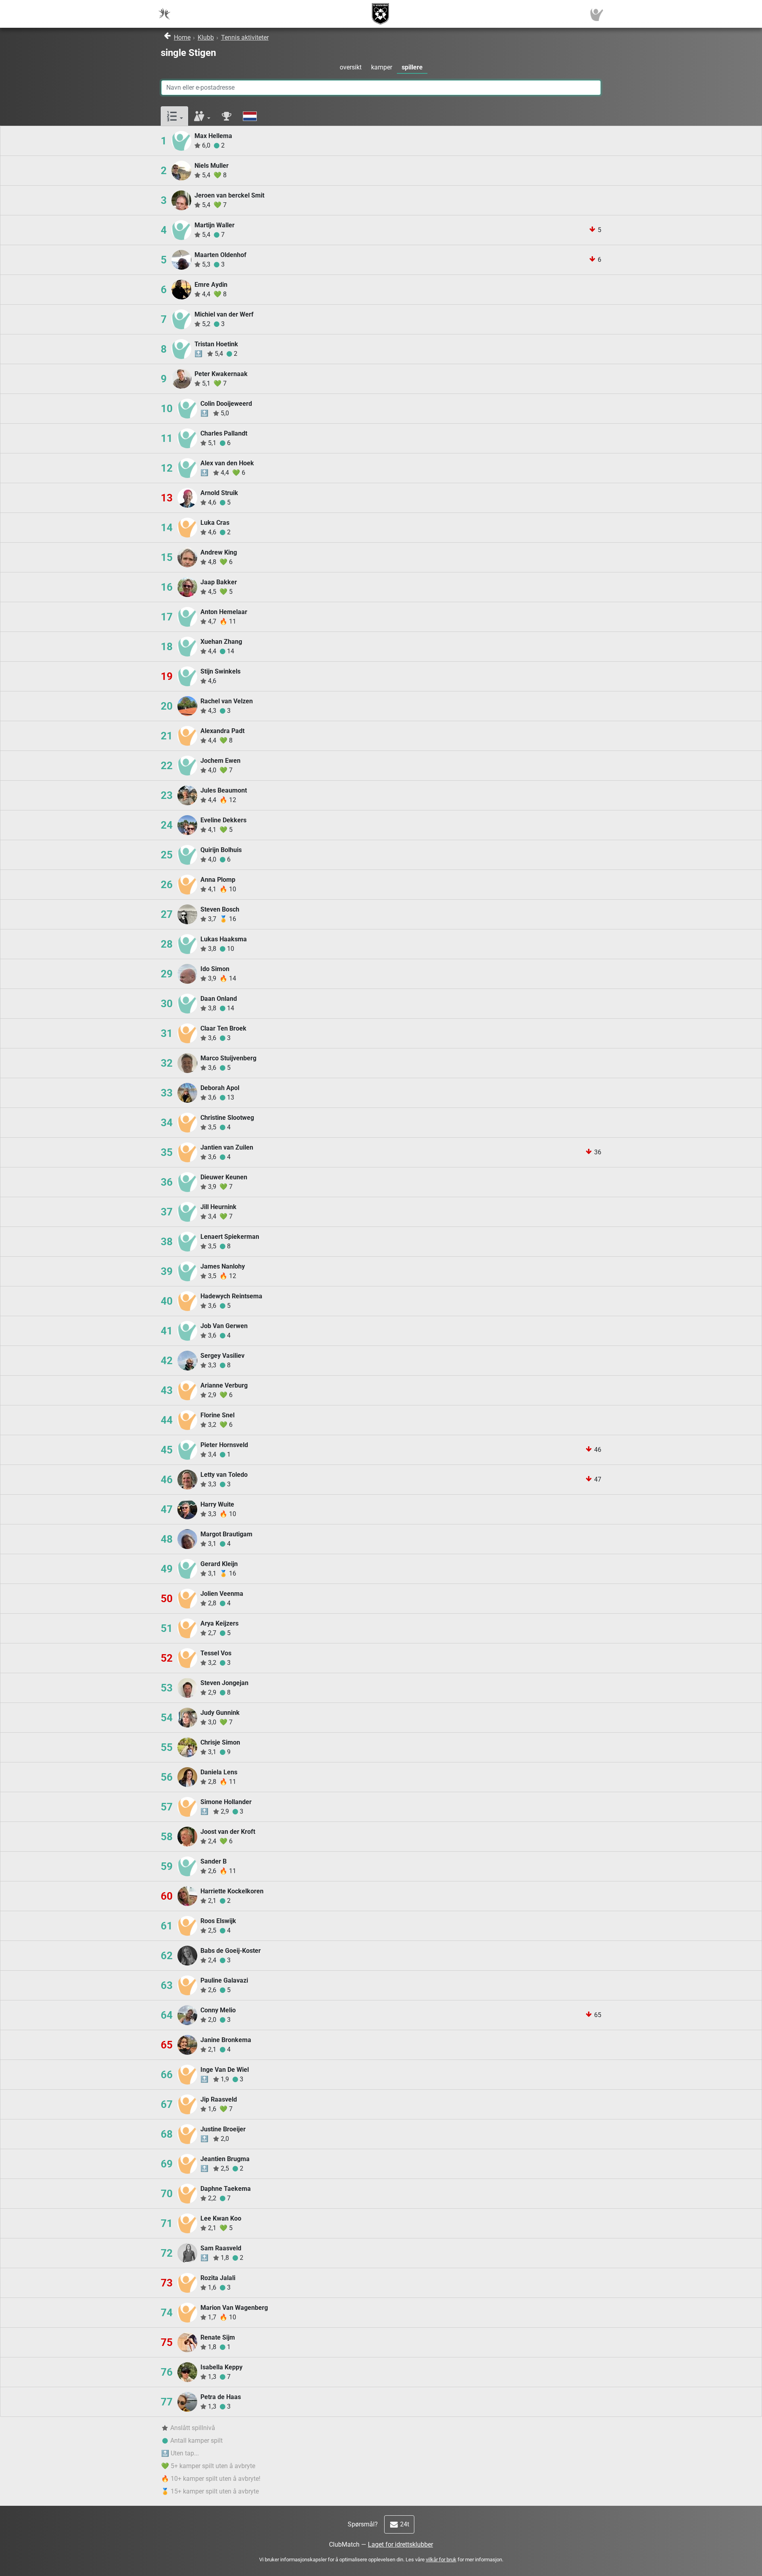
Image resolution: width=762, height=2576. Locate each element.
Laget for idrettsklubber (400, 2544)
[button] (174, 116)
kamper (382, 67)
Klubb (206, 37)
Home (182, 37)
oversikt (351, 67)
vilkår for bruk (441, 2560)
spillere (412, 67)
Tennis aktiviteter (245, 37)
